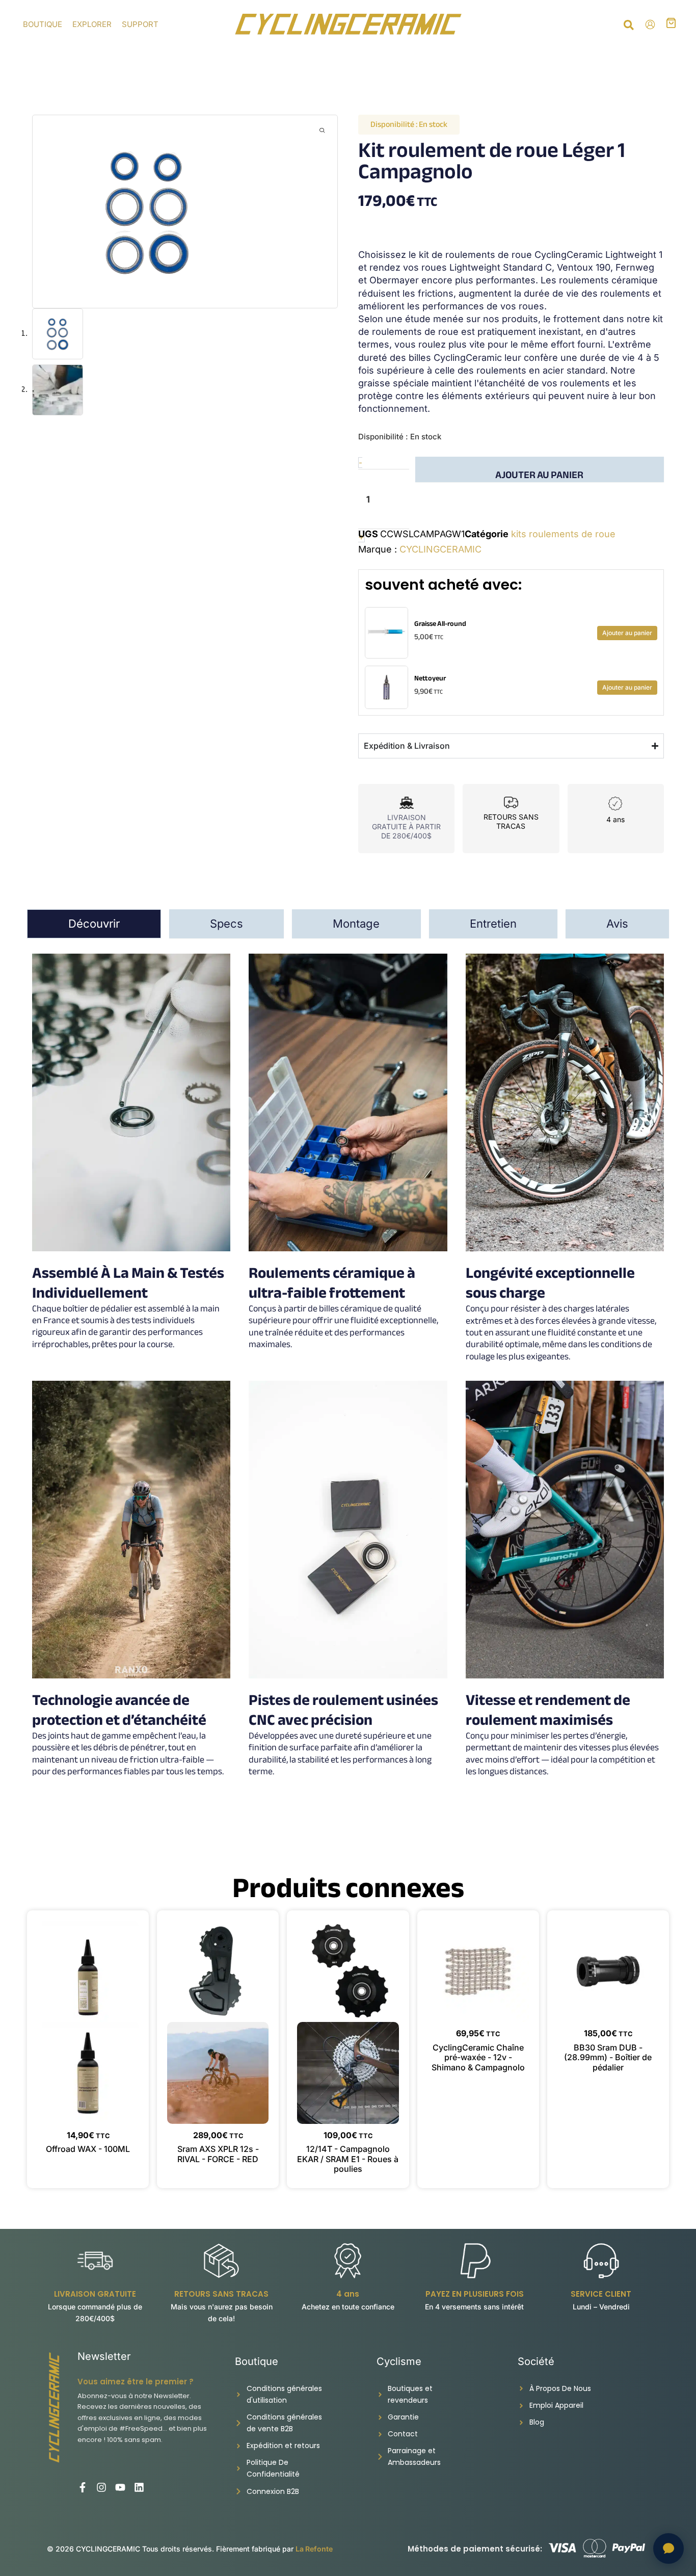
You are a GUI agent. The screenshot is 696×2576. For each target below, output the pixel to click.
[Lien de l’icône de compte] (650, 24)
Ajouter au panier (539, 474)
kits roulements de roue (563, 534)
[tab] (94, 924)
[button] (629, 27)
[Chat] (668, 2548)
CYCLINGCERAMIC (440, 549)
